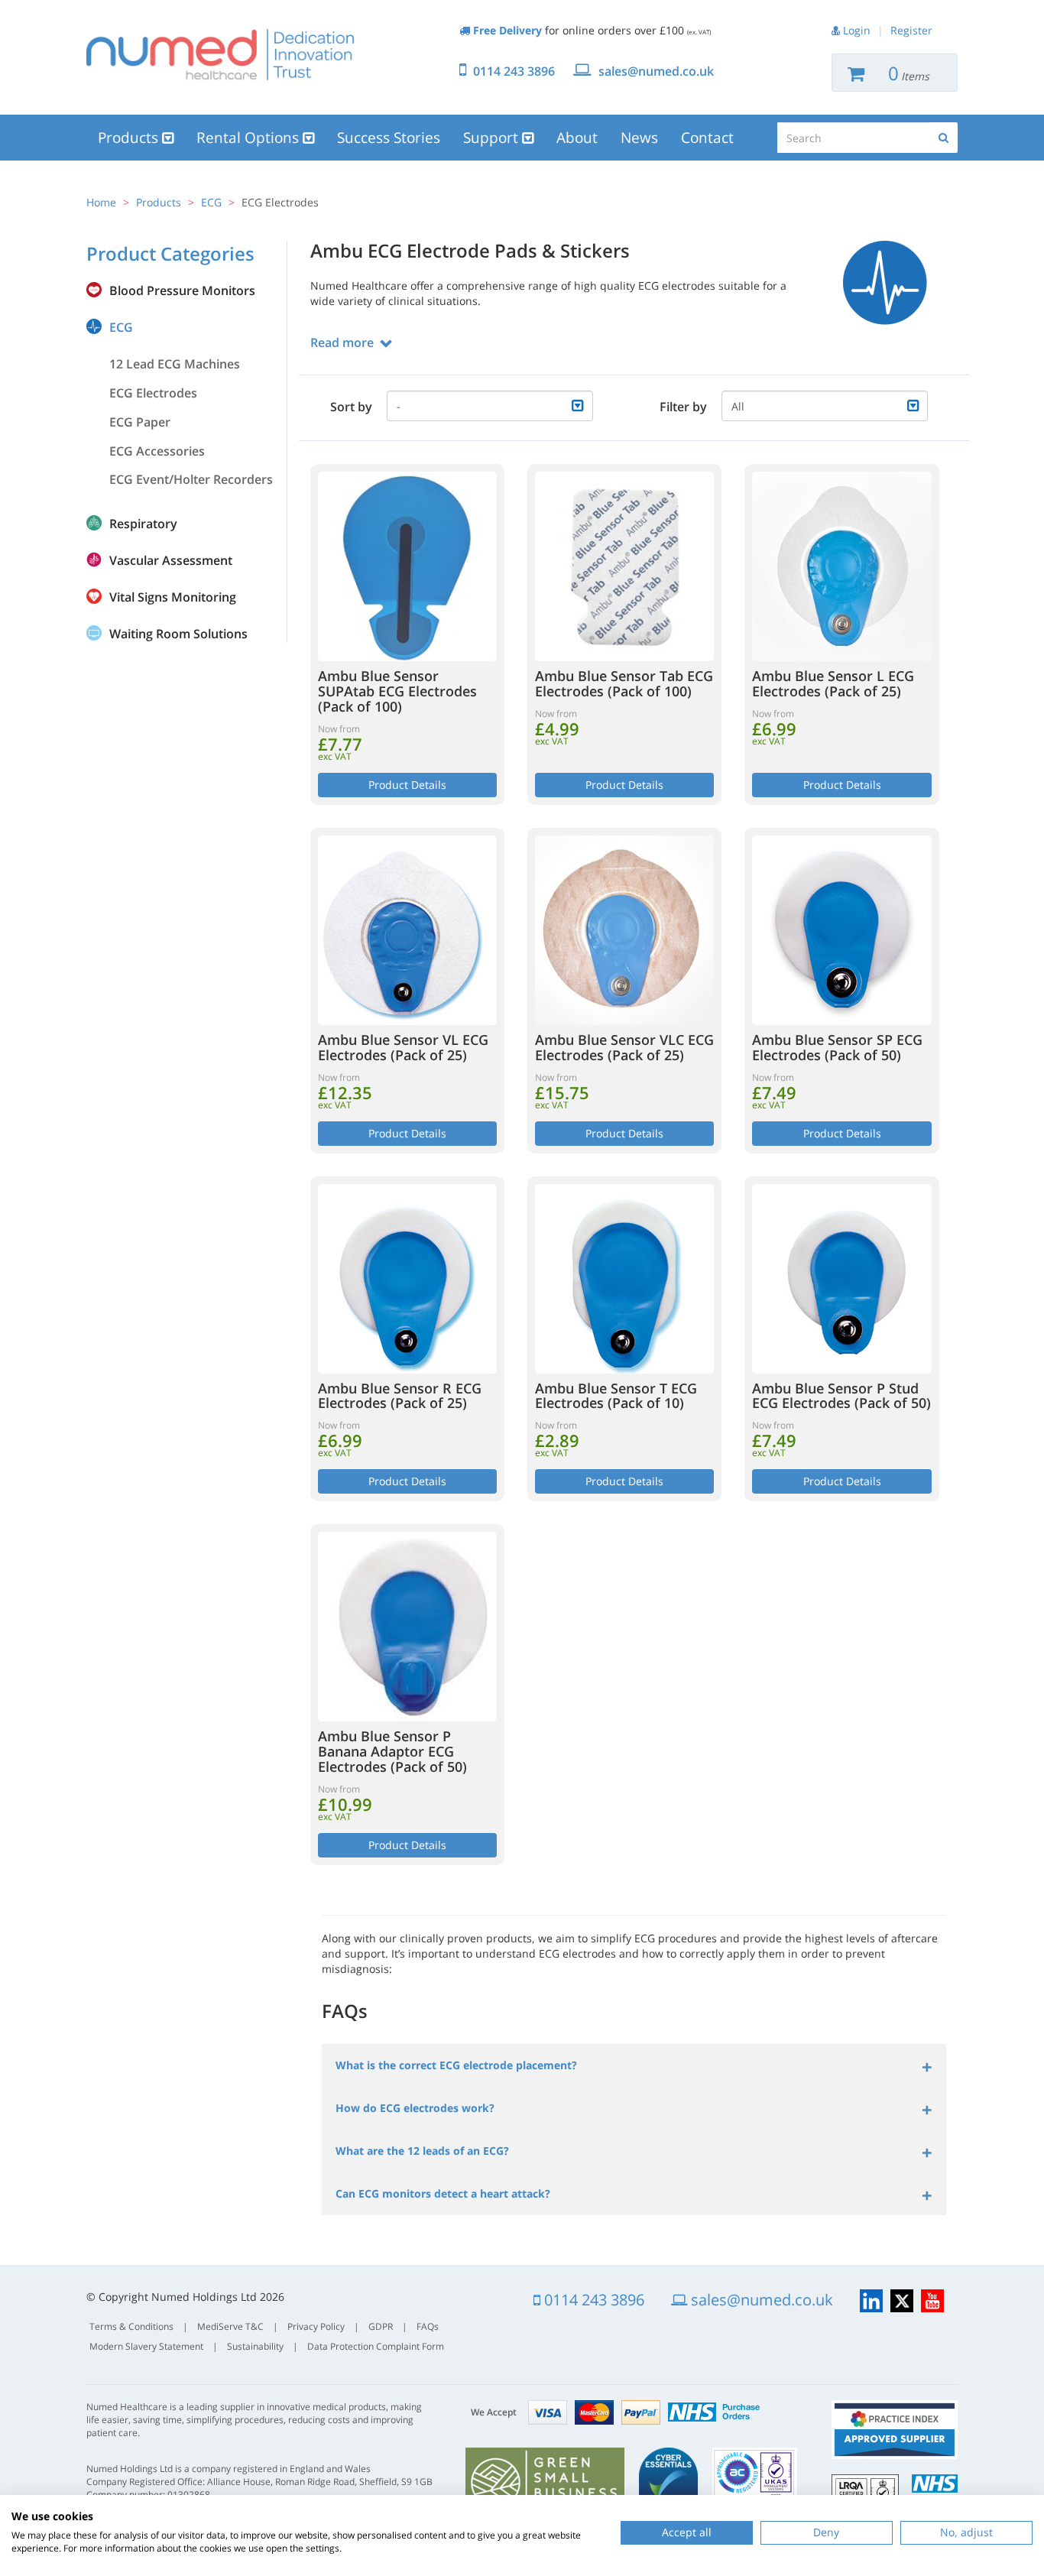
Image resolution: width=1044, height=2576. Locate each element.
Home (101, 202)
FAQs (428, 2326)
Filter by (683, 407)
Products (159, 202)
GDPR (381, 2326)
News (639, 138)
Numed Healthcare (220, 54)
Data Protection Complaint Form (376, 2346)
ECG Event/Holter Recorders (191, 479)
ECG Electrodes (153, 393)
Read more (342, 342)
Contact (707, 138)
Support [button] (493, 138)
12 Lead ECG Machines (175, 364)
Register (911, 30)
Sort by (351, 407)
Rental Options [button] (250, 138)
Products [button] (130, 138)
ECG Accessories (157, 451)
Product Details (407, 785)
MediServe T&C (230, 2326)
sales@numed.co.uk (656, 71)
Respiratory (143, 524)
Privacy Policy (316, 2326)
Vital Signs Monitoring (173, 597)
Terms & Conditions (131, 2326)
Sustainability (255, 2346)
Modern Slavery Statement (146, 2346)
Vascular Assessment (171, 560)
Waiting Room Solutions (178, 634)
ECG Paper (140, 422)
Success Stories (389, 138)
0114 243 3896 (514, 71)
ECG (211, 202)
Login (857, 30)
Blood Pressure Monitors (182, 290)
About (577, 138)
